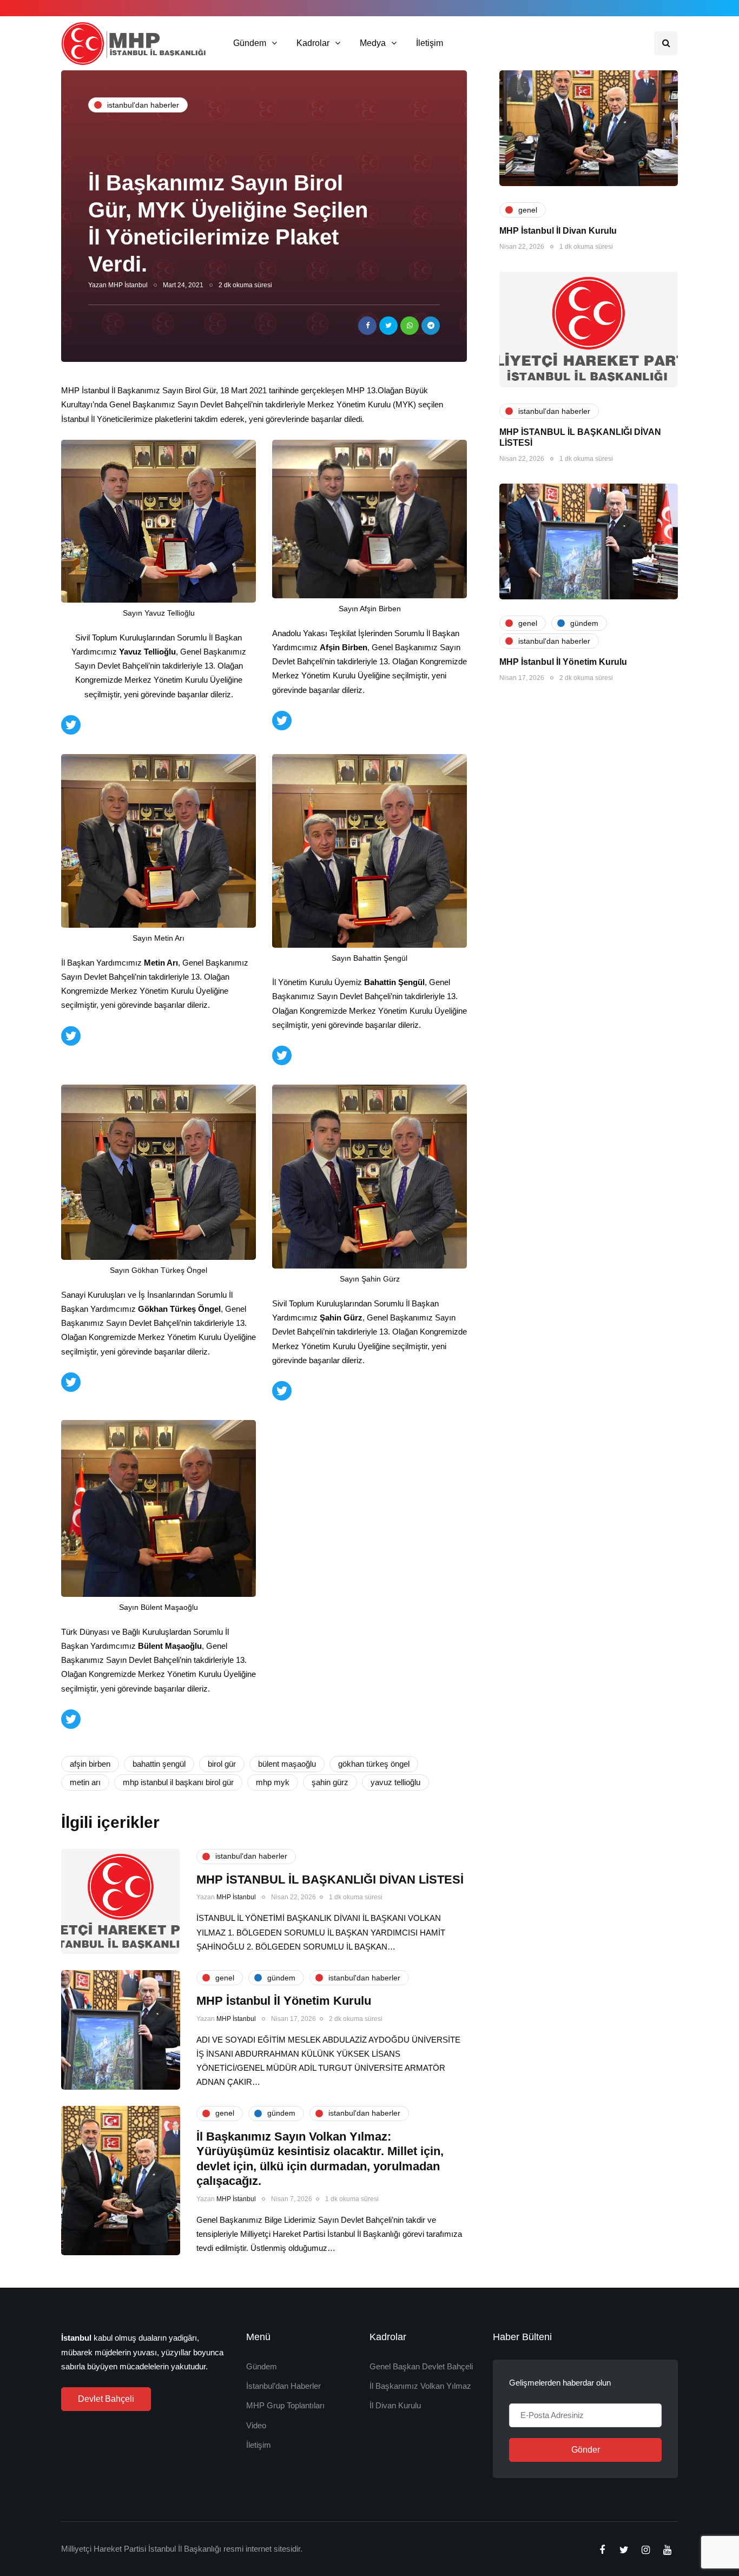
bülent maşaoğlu (287, 1764)
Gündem (250, 43)
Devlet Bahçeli (106, 2399)
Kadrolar (313, 43)
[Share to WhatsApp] (410, 326)
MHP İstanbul (128, 285)
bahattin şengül (159, 1764)
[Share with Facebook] (367, 326)
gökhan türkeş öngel (374, 1764)
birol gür (222, 1764)
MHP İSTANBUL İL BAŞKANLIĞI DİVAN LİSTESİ (330, 1880)
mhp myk (273, 1782)
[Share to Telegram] (431, 326)
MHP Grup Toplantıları (285, 2405)
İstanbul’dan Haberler (283, 2386)
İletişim (430, 43)
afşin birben (90, 1764)
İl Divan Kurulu (395, 2405)
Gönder (586, 2450)
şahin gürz (330, 1782)
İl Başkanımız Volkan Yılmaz (420, 2386)
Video (256, 2425)
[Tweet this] (388, 326)
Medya (373, 43)
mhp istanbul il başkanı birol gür (178, 1782)
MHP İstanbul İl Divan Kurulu (558, 231)
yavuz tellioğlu (395, 1782)
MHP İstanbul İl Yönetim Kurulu (563, 662)
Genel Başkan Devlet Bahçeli (421, 2366)
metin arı (85, 1782)
